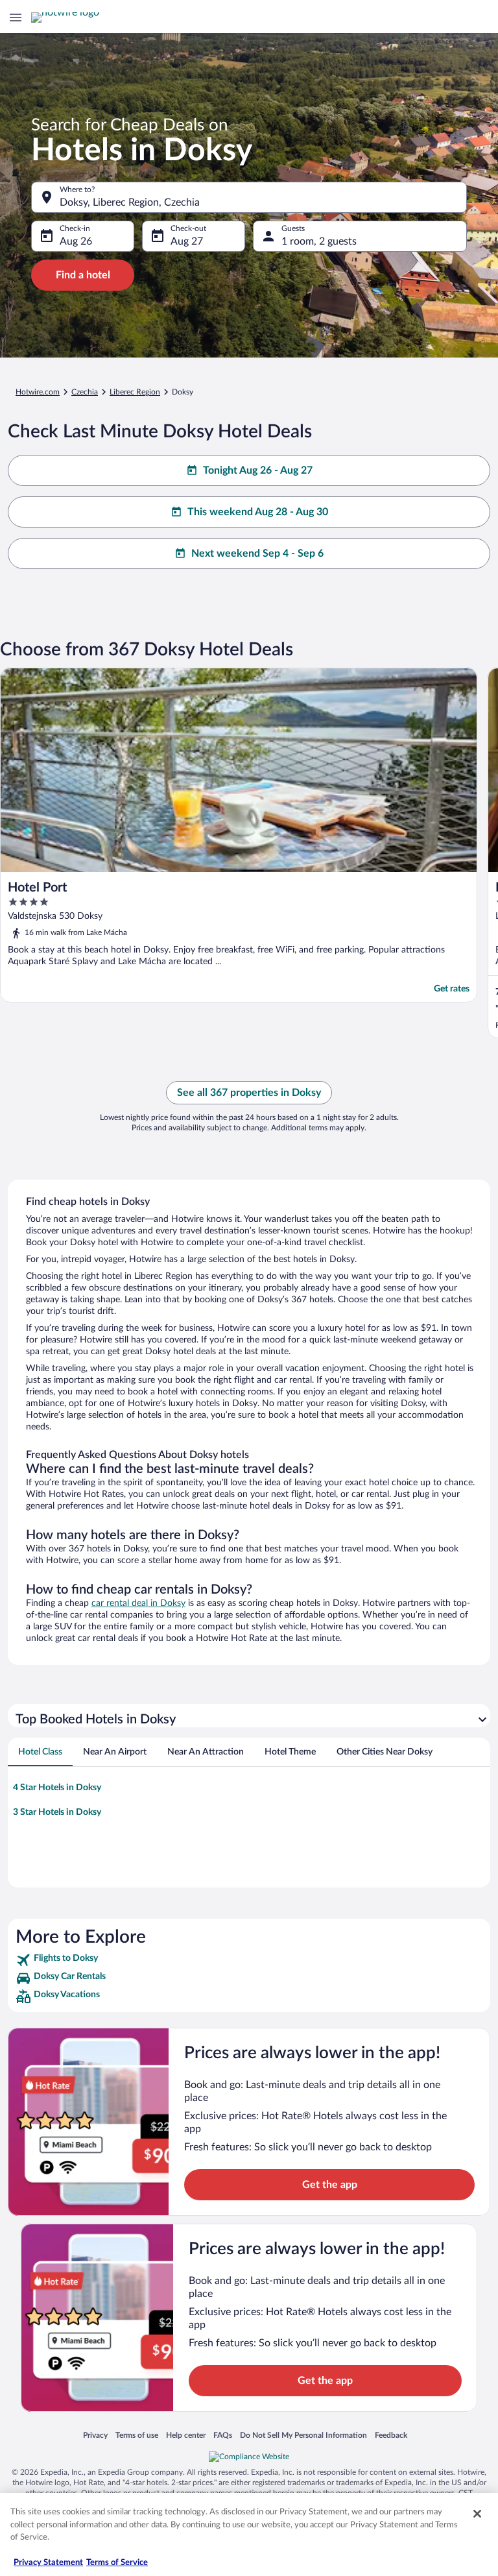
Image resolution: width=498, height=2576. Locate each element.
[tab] (40, 1752)
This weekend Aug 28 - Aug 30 (258, 512)
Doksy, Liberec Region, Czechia (130, 202)
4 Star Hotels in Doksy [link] (57, 1788)
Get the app (330, 2185)
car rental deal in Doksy (138, 1603)
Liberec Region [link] (135, 392)
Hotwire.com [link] (38, 392)
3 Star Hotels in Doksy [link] (57, 1812)
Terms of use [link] (137, 2435)
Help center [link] (186, 2435)
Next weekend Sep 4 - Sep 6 (257, 553)
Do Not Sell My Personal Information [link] (303, 2435)
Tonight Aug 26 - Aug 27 (258, 470)
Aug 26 (76, 241)
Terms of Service (117, 2563)
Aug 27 (187, 241)
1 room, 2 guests (319, 241)
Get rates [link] (452, 989)
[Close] (477, 2514)
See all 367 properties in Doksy (249, 1093)
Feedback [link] (391, 2435)
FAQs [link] (223, 2435)
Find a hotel (83, 275)
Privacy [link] (95, 2435)
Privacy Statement (48, 2563)
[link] (249, 1960)
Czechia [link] (85, 392)
